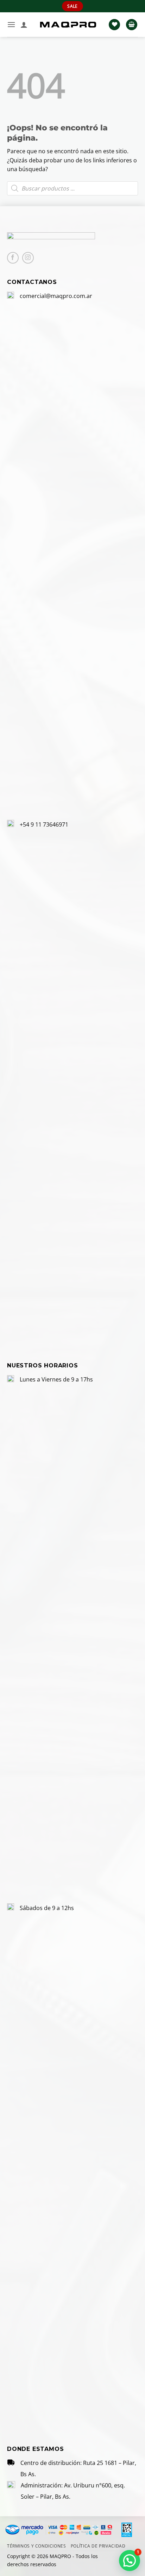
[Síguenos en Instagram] (28, 258)
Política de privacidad (98, 2546)
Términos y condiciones (36, 2546)
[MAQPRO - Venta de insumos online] (68, 25)
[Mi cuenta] (24, 25)
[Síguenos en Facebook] (13, 258)
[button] (11, 24)
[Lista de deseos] (114, 25)
